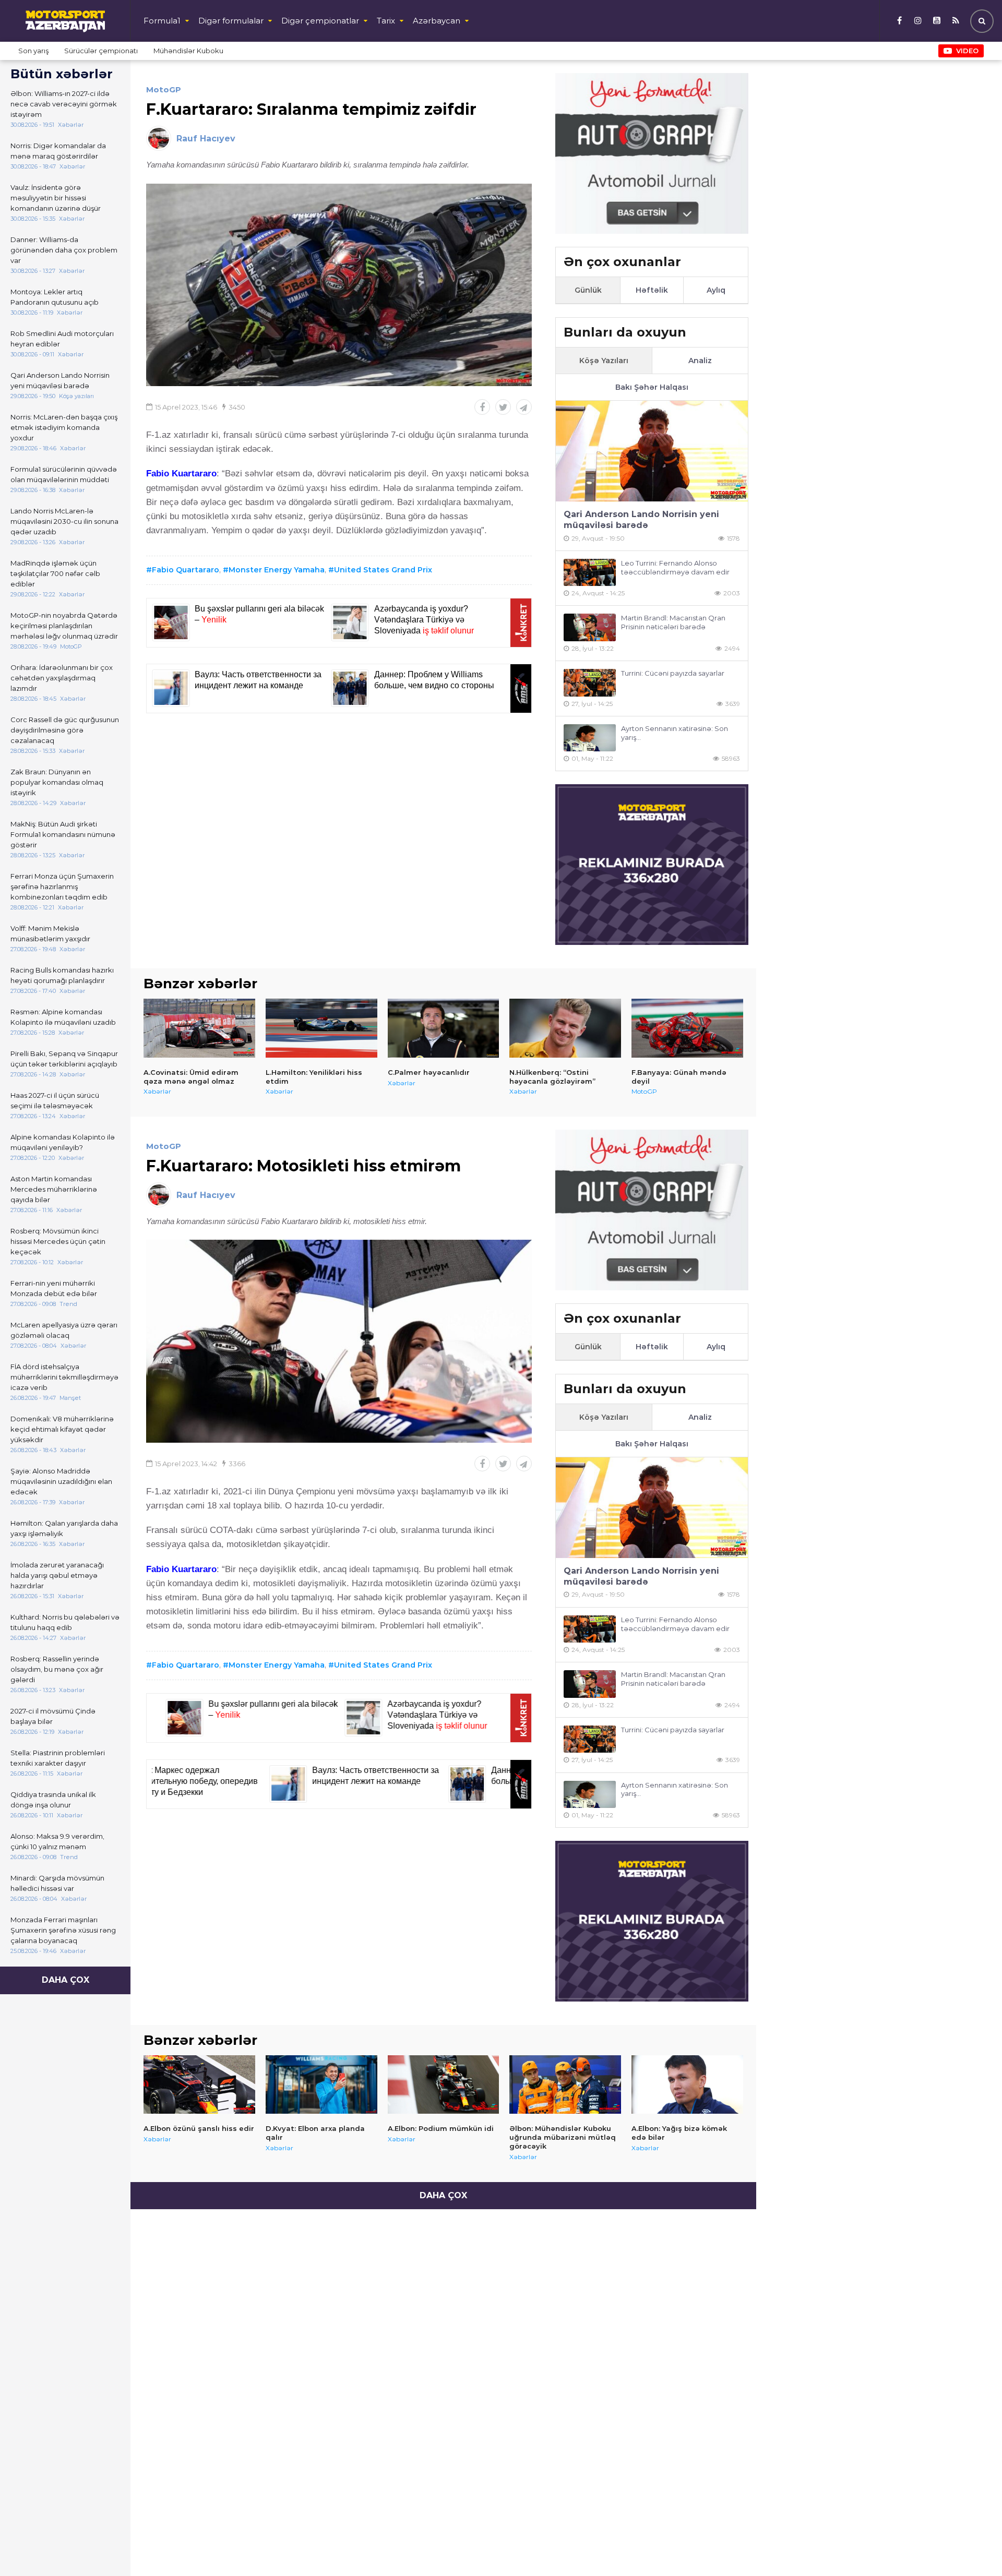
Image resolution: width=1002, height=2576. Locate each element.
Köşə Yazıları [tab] (604, 361)
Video (967, 51)
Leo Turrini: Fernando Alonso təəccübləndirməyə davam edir (675, 567)
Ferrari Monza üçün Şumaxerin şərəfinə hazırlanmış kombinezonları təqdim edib (62, 886)
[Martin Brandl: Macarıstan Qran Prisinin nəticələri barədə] (590, 627)
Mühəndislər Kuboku (188, 51)
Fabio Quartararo (186, 570)
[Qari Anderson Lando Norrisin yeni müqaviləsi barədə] (652, 451)
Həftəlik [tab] (652, 290)
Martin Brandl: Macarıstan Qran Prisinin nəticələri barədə (673, 622)
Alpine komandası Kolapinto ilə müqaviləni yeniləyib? (63, 1142)
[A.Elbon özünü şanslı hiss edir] (199, 2084)
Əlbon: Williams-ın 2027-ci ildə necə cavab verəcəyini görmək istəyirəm (64, 104)
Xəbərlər (157, 1091)
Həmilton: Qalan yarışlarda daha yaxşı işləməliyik (64, 1528)
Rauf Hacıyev (206, 139)
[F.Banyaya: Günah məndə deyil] (687, 1028)
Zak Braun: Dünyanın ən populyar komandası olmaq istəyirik (57, 782)
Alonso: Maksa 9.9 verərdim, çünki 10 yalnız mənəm (57, 1841)
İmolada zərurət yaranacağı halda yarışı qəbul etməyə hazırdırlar (57, 1575)
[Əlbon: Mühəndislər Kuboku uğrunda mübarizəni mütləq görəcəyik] (565, 2084)
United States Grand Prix (383, 570)
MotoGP (164, 89)
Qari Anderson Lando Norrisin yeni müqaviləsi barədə (60, 380)
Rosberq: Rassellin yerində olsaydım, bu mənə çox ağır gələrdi (57, 1669)
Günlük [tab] (588, 290)
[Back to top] (973, 2547)
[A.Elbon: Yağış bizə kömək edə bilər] (687, 2084)
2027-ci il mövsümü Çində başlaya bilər (53, 1716)
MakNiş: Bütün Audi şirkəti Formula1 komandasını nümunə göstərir (63, 834)
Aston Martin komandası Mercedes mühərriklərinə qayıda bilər (54, 1189)
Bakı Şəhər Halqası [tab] (652, 387)
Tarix (386, 21)
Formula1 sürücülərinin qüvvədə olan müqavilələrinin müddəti (64, 474)
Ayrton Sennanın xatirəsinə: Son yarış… (675, 733)
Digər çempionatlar (320, 21)
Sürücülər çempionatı (101, 51)
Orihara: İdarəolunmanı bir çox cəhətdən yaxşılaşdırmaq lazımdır (62, 678)
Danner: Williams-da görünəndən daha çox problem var (64, 250)
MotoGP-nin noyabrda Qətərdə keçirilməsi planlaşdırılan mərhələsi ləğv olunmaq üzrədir (64, 626)
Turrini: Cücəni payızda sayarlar (673, 673)
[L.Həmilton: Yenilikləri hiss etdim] (321, 1028)
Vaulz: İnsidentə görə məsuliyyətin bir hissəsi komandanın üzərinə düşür (56, 198)
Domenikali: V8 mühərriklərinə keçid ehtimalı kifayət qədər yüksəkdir (62, 1429)
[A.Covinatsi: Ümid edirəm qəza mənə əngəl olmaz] (199, 1028)
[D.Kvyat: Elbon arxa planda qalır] (321, 2084)
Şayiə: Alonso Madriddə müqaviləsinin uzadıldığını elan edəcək (61, 1481)
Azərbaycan (437, 21)
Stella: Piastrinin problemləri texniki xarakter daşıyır (58, 1758)
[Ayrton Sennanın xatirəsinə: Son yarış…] (590, 738)
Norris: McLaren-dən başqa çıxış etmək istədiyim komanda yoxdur (64, 427)
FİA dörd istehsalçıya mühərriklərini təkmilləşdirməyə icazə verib (64, 1377)
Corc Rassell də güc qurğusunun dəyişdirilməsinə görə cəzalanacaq (65, 730)
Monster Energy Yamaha (277, 570)
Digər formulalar (231, 21)
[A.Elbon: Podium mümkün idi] (444, 2084)
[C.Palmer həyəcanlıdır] (444, 1028)
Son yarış (33, 51)
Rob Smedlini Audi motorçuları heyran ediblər (62, 339)
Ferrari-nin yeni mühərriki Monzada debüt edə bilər (54, 1288)
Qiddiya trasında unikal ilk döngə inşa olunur (53, 1800)
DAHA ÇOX (65, 1980)
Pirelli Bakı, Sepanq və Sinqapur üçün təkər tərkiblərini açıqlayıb (64, 1059)
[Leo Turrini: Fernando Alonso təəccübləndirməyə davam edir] (590, 573)
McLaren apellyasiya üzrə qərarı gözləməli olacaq (64, 1330)
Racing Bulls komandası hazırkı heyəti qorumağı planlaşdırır (62, 975)
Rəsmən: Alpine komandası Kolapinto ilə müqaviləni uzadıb (63, 1017)
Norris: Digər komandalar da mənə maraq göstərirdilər (58, 151)
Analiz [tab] (700, 361)
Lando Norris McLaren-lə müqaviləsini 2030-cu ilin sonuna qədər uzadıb (64, 521)
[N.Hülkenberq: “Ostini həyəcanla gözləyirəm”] (565, 1028)
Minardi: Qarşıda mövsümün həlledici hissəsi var (57, 1883)
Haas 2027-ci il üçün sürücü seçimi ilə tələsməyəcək (55, 1100)
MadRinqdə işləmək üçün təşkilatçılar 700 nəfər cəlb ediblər (55, 573)
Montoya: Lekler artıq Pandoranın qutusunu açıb (55, 297)
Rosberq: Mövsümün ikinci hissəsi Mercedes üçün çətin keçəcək (58, 1241)
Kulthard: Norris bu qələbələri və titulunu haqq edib (65, 1622)
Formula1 (162, 21)
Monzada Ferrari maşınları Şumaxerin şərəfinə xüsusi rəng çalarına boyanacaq (63, 1930)
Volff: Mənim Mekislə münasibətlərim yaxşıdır (50, 933)
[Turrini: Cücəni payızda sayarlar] (590, 683)
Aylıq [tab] (716, 290)
